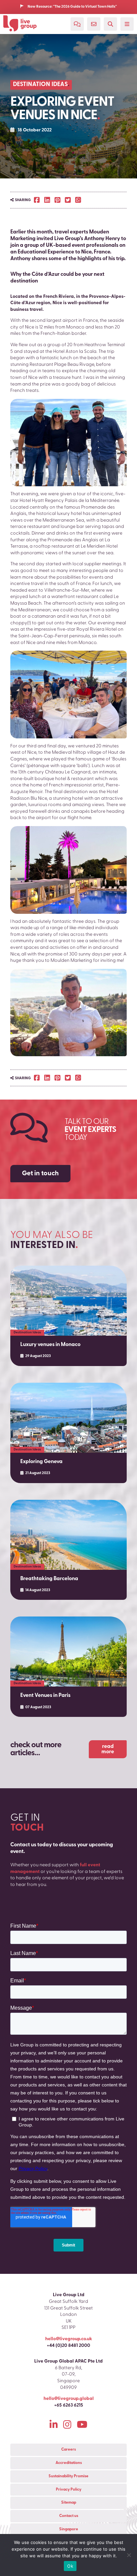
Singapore (69, 2529)
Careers (68, 2450)
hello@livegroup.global (69, 2399)
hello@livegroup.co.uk (69, 2339)
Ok (70, 2566)
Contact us (69, 2516)
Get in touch (40, 1174)
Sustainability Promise (68, 2476)
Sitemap (69, 2503)
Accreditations (69, 2463)
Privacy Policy (69, 2490)
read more (108, 1749)
